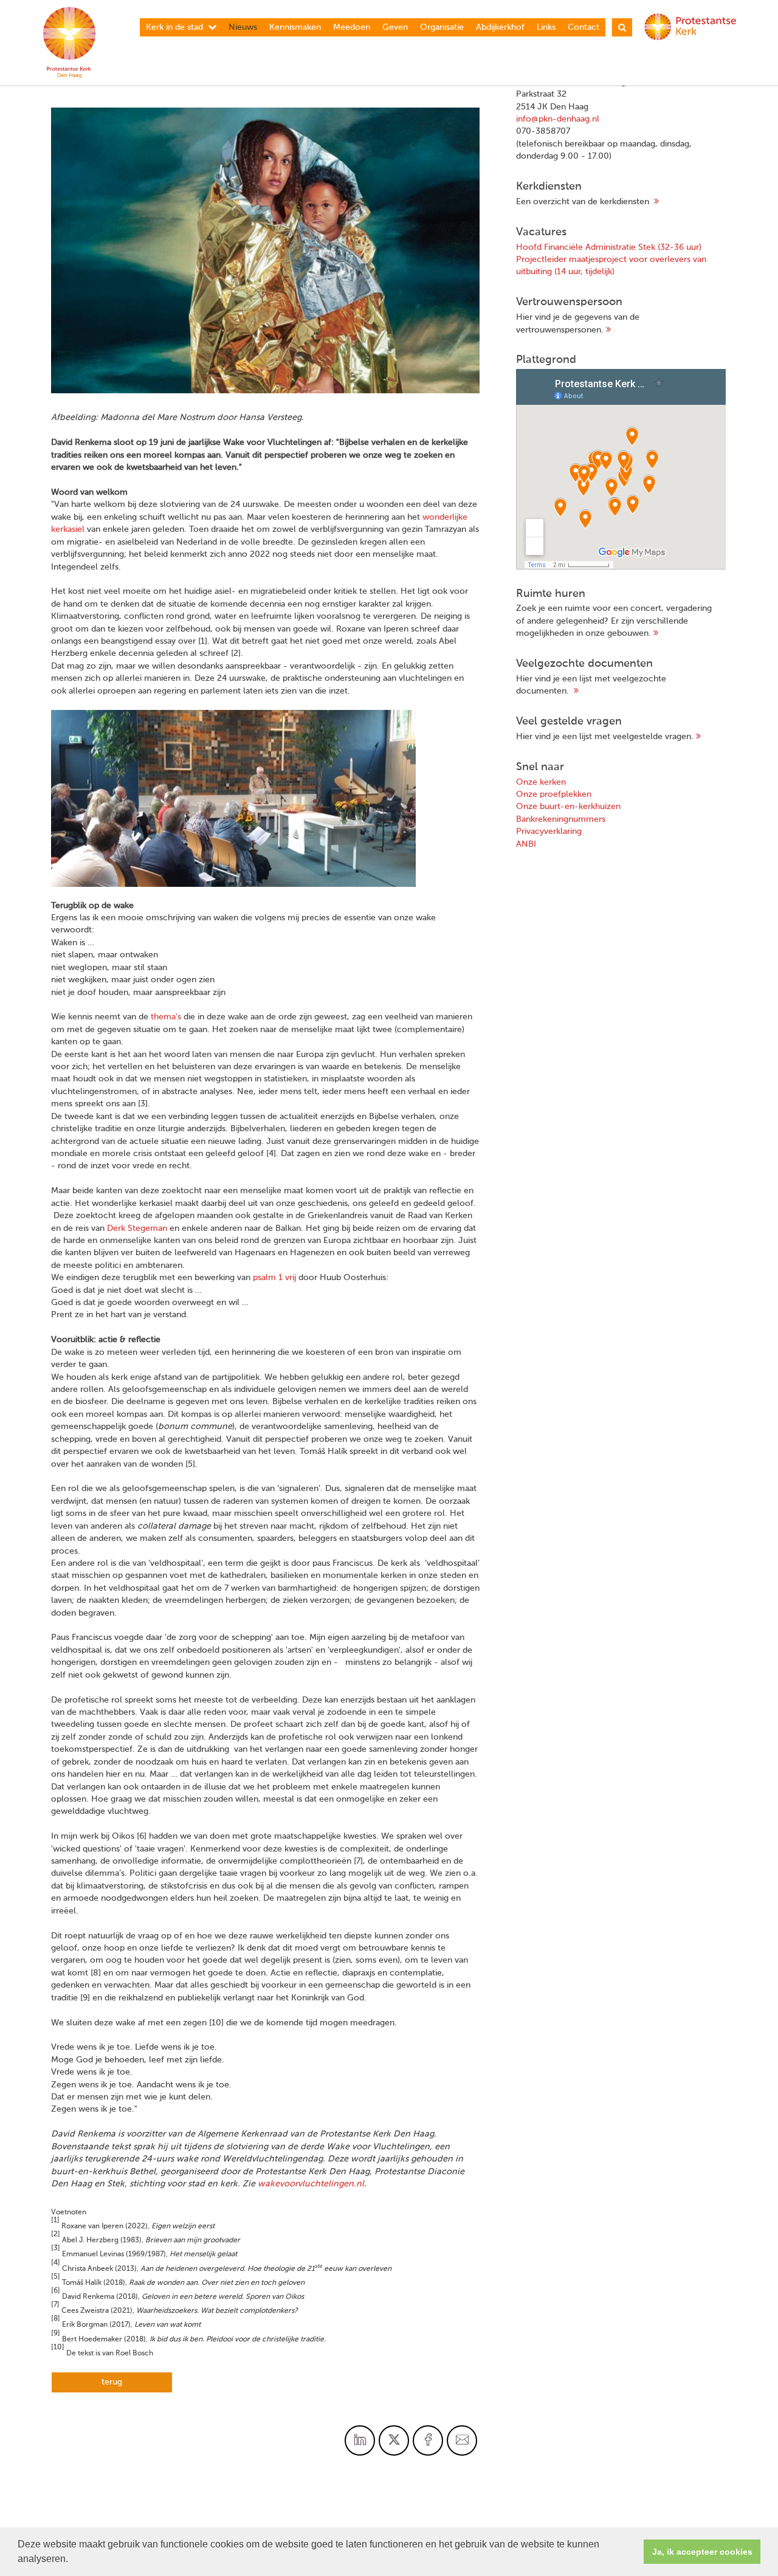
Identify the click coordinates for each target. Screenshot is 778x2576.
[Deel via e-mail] (462, 2440)
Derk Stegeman (137, 1228)
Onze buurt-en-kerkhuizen (568, 807)
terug (112, 2382)
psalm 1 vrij (274, 1278)
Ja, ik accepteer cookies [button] (702, 2552)
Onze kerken (541, 782)
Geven (395, 27)
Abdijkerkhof (500, 27)
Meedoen (352, 27)
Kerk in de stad (174, 27)
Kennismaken (295, 27)
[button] (72, 2560)
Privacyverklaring (549, 832)
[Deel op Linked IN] (360, 2440)
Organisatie (442, 27)
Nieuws (243, 27)
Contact (583, 27)
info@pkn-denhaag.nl (558, 119)
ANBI (526, 844)
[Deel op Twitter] (394, 2440)
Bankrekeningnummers (561, 819)
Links (546, 27)
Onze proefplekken (554, 794)
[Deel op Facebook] (428, 2440)
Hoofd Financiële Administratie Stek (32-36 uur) (609, 247)
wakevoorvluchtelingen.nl (311, 2184)
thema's (166, 1017)
